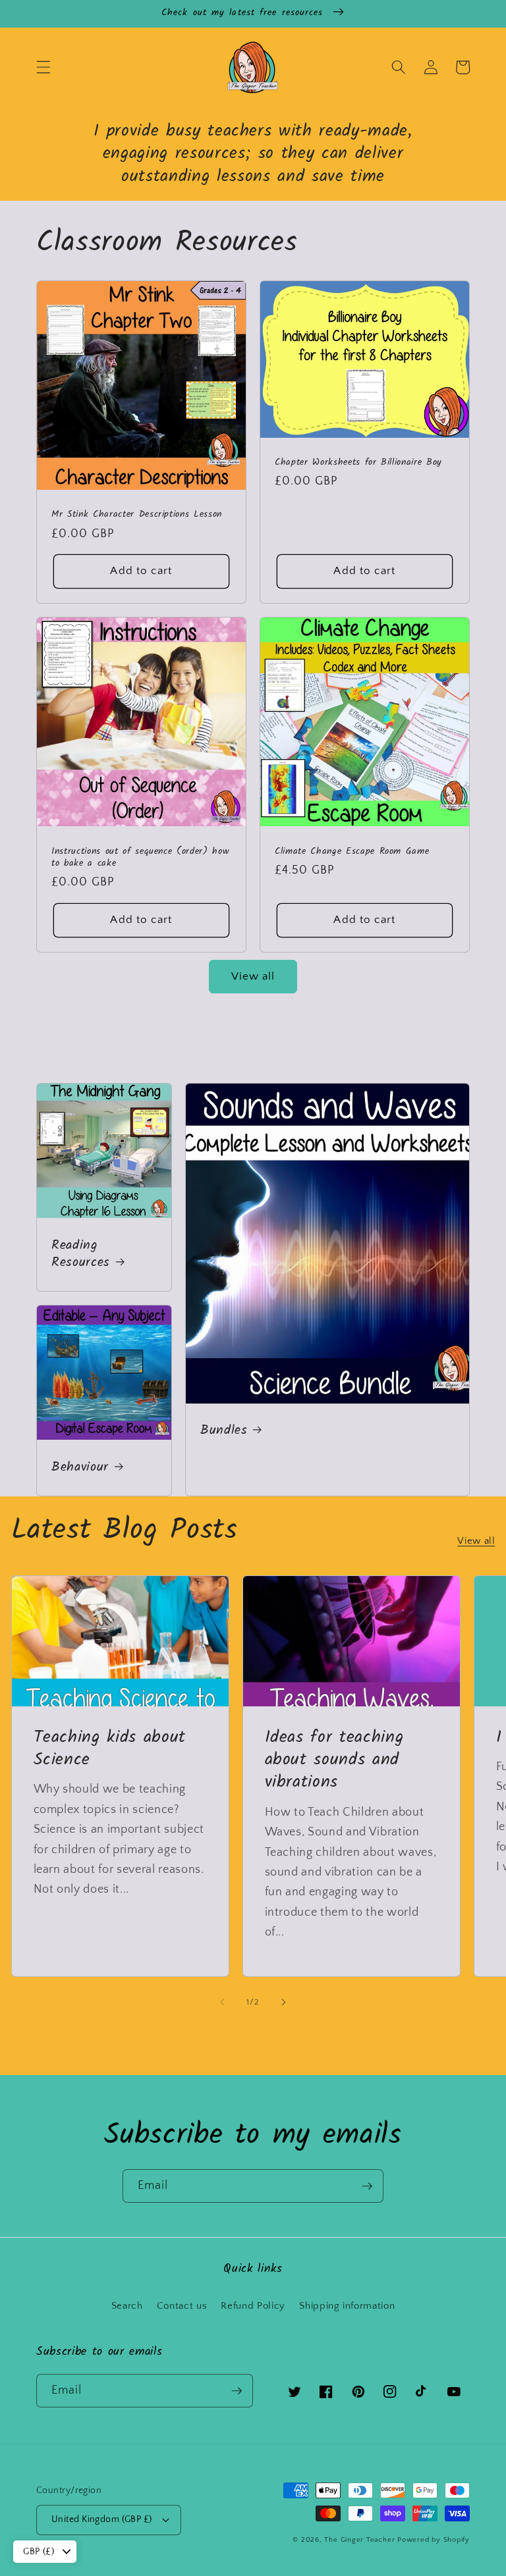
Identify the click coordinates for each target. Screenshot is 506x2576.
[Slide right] (283, 2003)
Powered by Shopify (434, 2540)
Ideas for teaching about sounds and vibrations (334, 1760)
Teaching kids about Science (110, 1749)
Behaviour (80, 1468)
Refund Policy (253, 2306)
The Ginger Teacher (359, 2540)
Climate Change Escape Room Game (352, 852)
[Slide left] (223, 2003)
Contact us (182, 2306)
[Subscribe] (367, 2186)
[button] (43, 67)
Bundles (224, 1431)
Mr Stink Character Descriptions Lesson (137, 515)
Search (127, 2306)
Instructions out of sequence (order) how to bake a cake (140, 858)
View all (253, 976)
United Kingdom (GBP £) (102, 2519)
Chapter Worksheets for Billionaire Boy (358, 463)
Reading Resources (81, 1254)
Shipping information (347, 2306)
